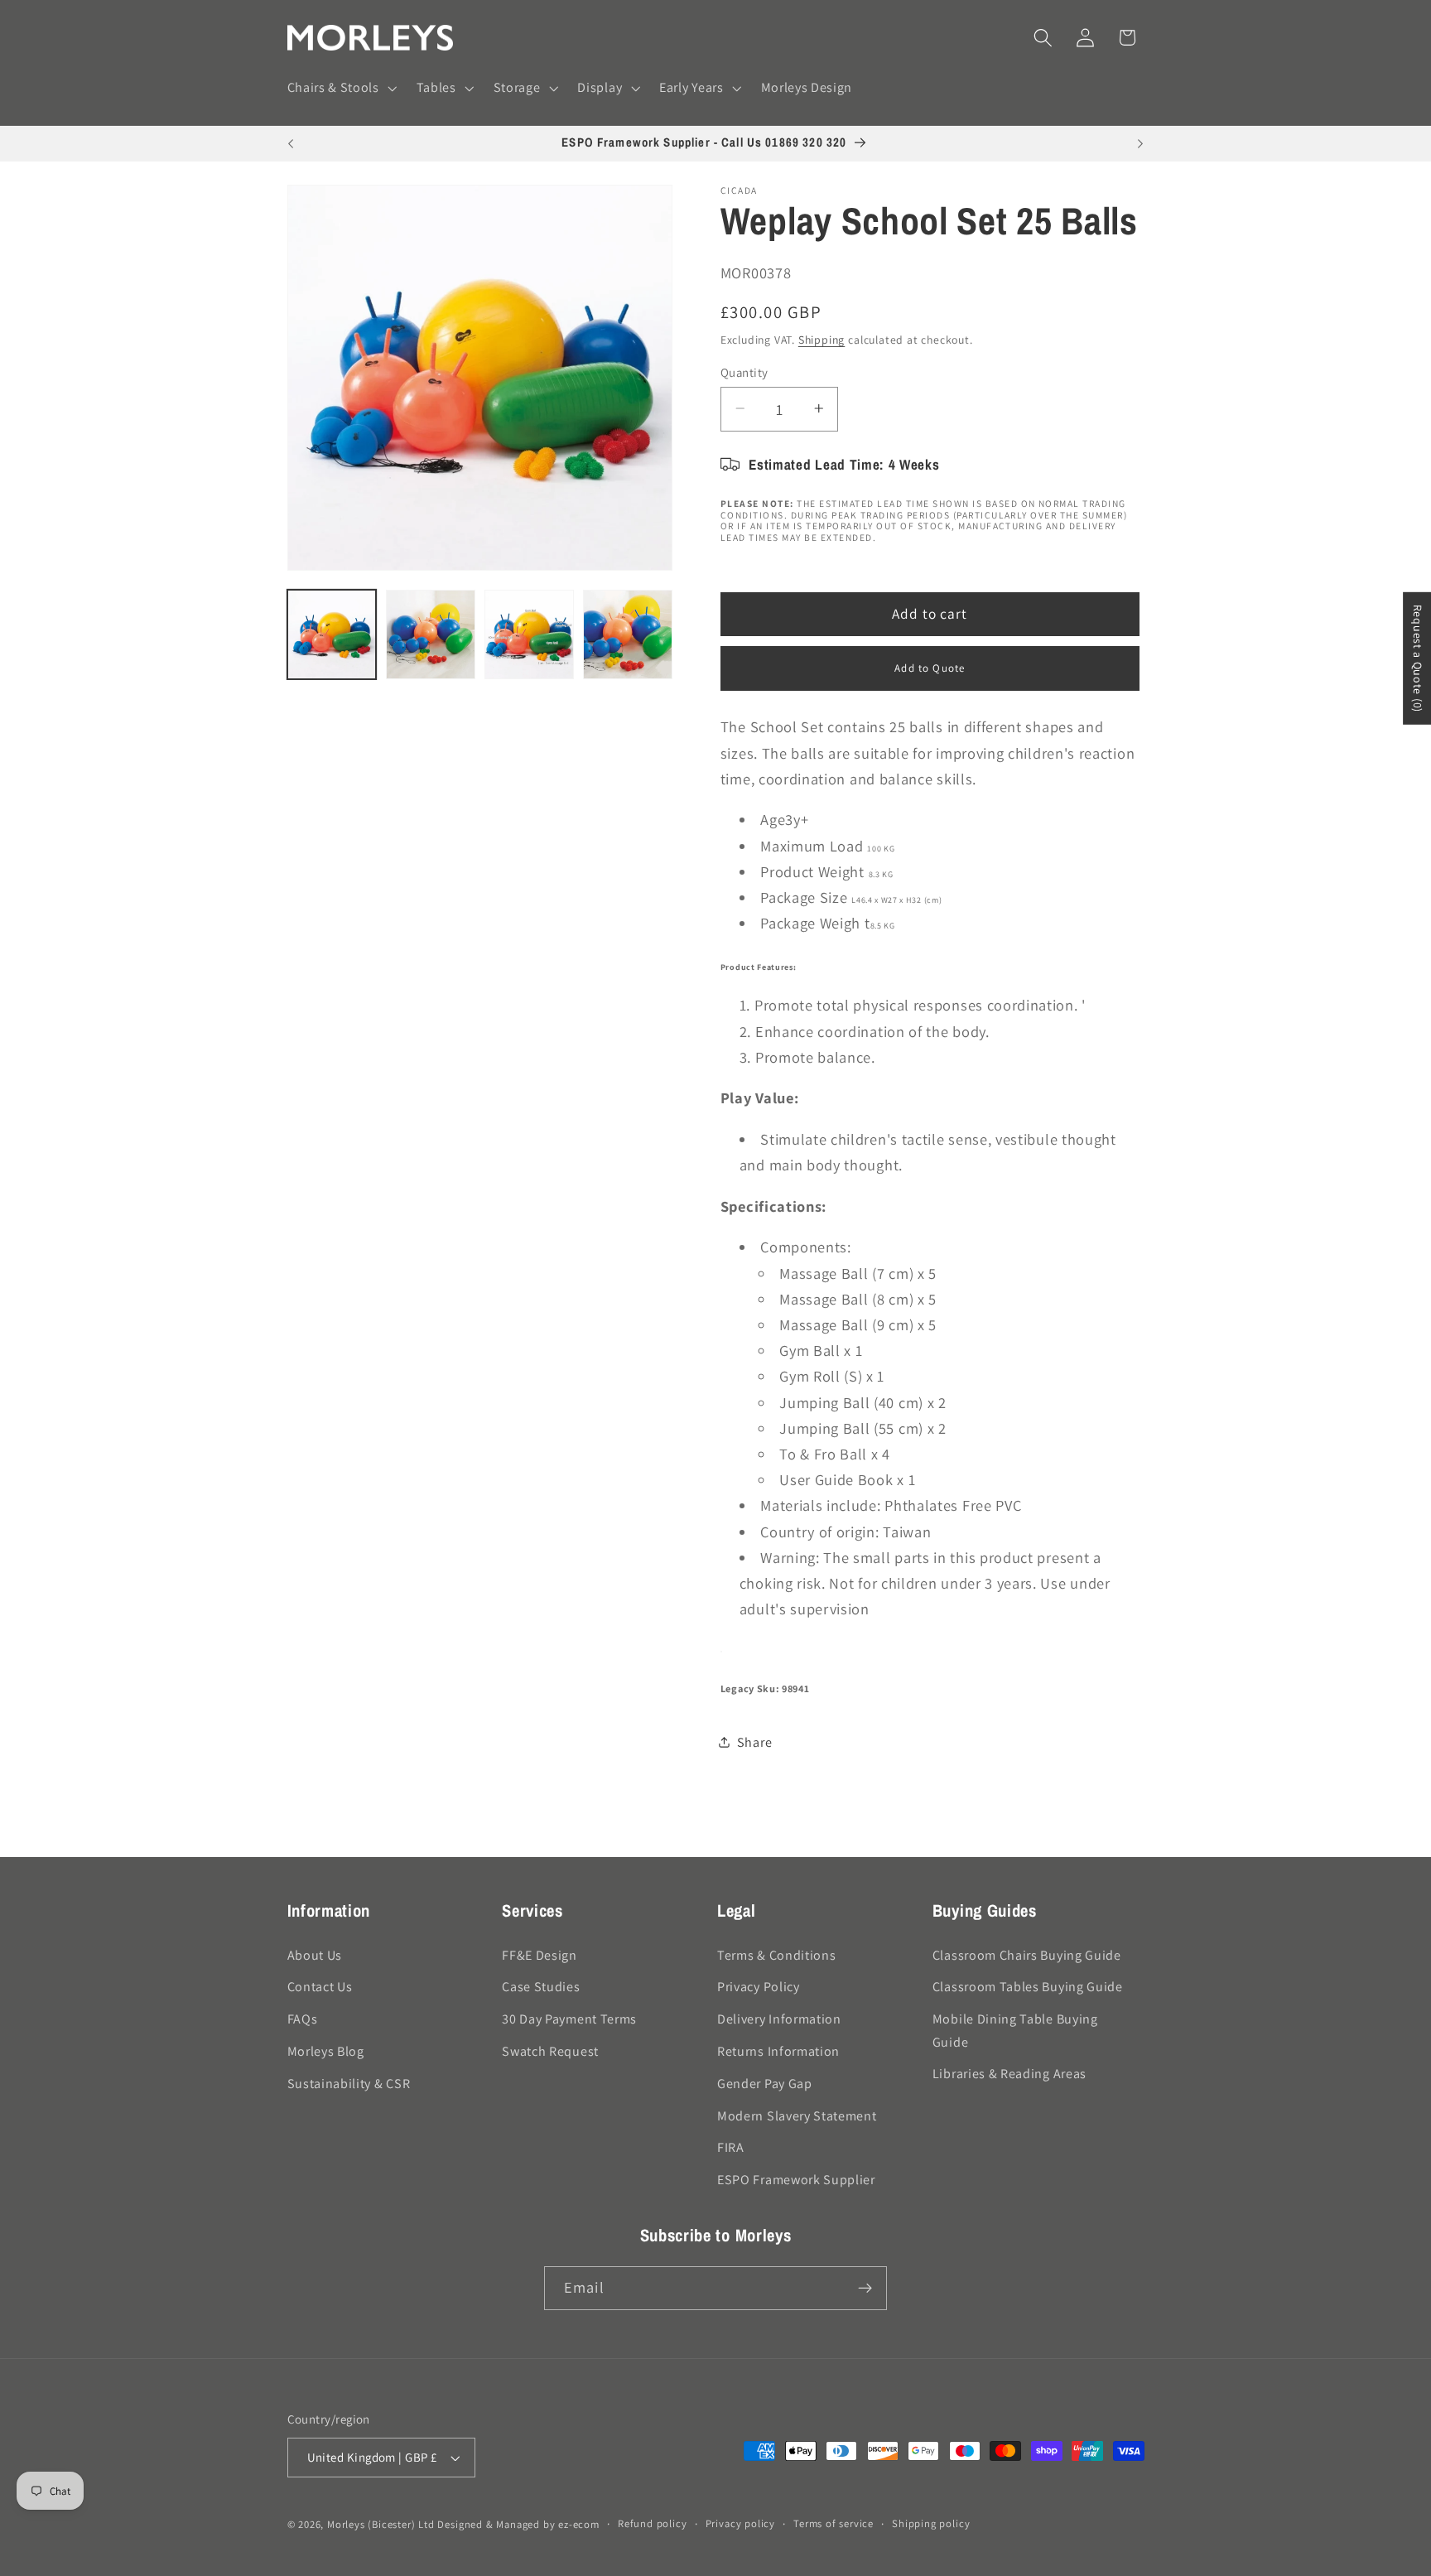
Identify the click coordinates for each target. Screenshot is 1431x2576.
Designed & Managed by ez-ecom (518, 2524)
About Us (315, 1955)
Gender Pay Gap (765, 2084)
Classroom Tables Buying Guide (1028, 1987)
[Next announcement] (1140, 144)
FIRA (731, 2147)
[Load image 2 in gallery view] (431, 634)
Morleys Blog (326, 2051)
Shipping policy (931, 2523)
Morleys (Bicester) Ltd (381, 2524)
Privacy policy (740, 2523)
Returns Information (778, 2051)
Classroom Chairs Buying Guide (1027, 1955)
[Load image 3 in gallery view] (529, 634)
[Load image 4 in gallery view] (628, 634)
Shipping (821, 340)
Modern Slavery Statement (797, 2116)
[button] (340, 89)
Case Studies (541, 1987)
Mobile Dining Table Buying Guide (1015, 2030)
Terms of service (834, 2523)
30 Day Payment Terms (569, 2019)
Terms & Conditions (776, 1955)
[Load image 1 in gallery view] (332, 634)
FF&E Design (540, 1955)
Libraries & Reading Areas (1009, 2074)
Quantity (744, 371)
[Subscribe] (865, 2289)
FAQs (303, 2019)
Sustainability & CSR (349, 2084)
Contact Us (320, 1987)
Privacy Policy (759, 1987)
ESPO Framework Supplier (796, 2180)
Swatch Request (550, 2051)
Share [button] (754, 1742)
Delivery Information (779, 2019)
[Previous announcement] (291, 144)
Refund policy (652, 2523)
